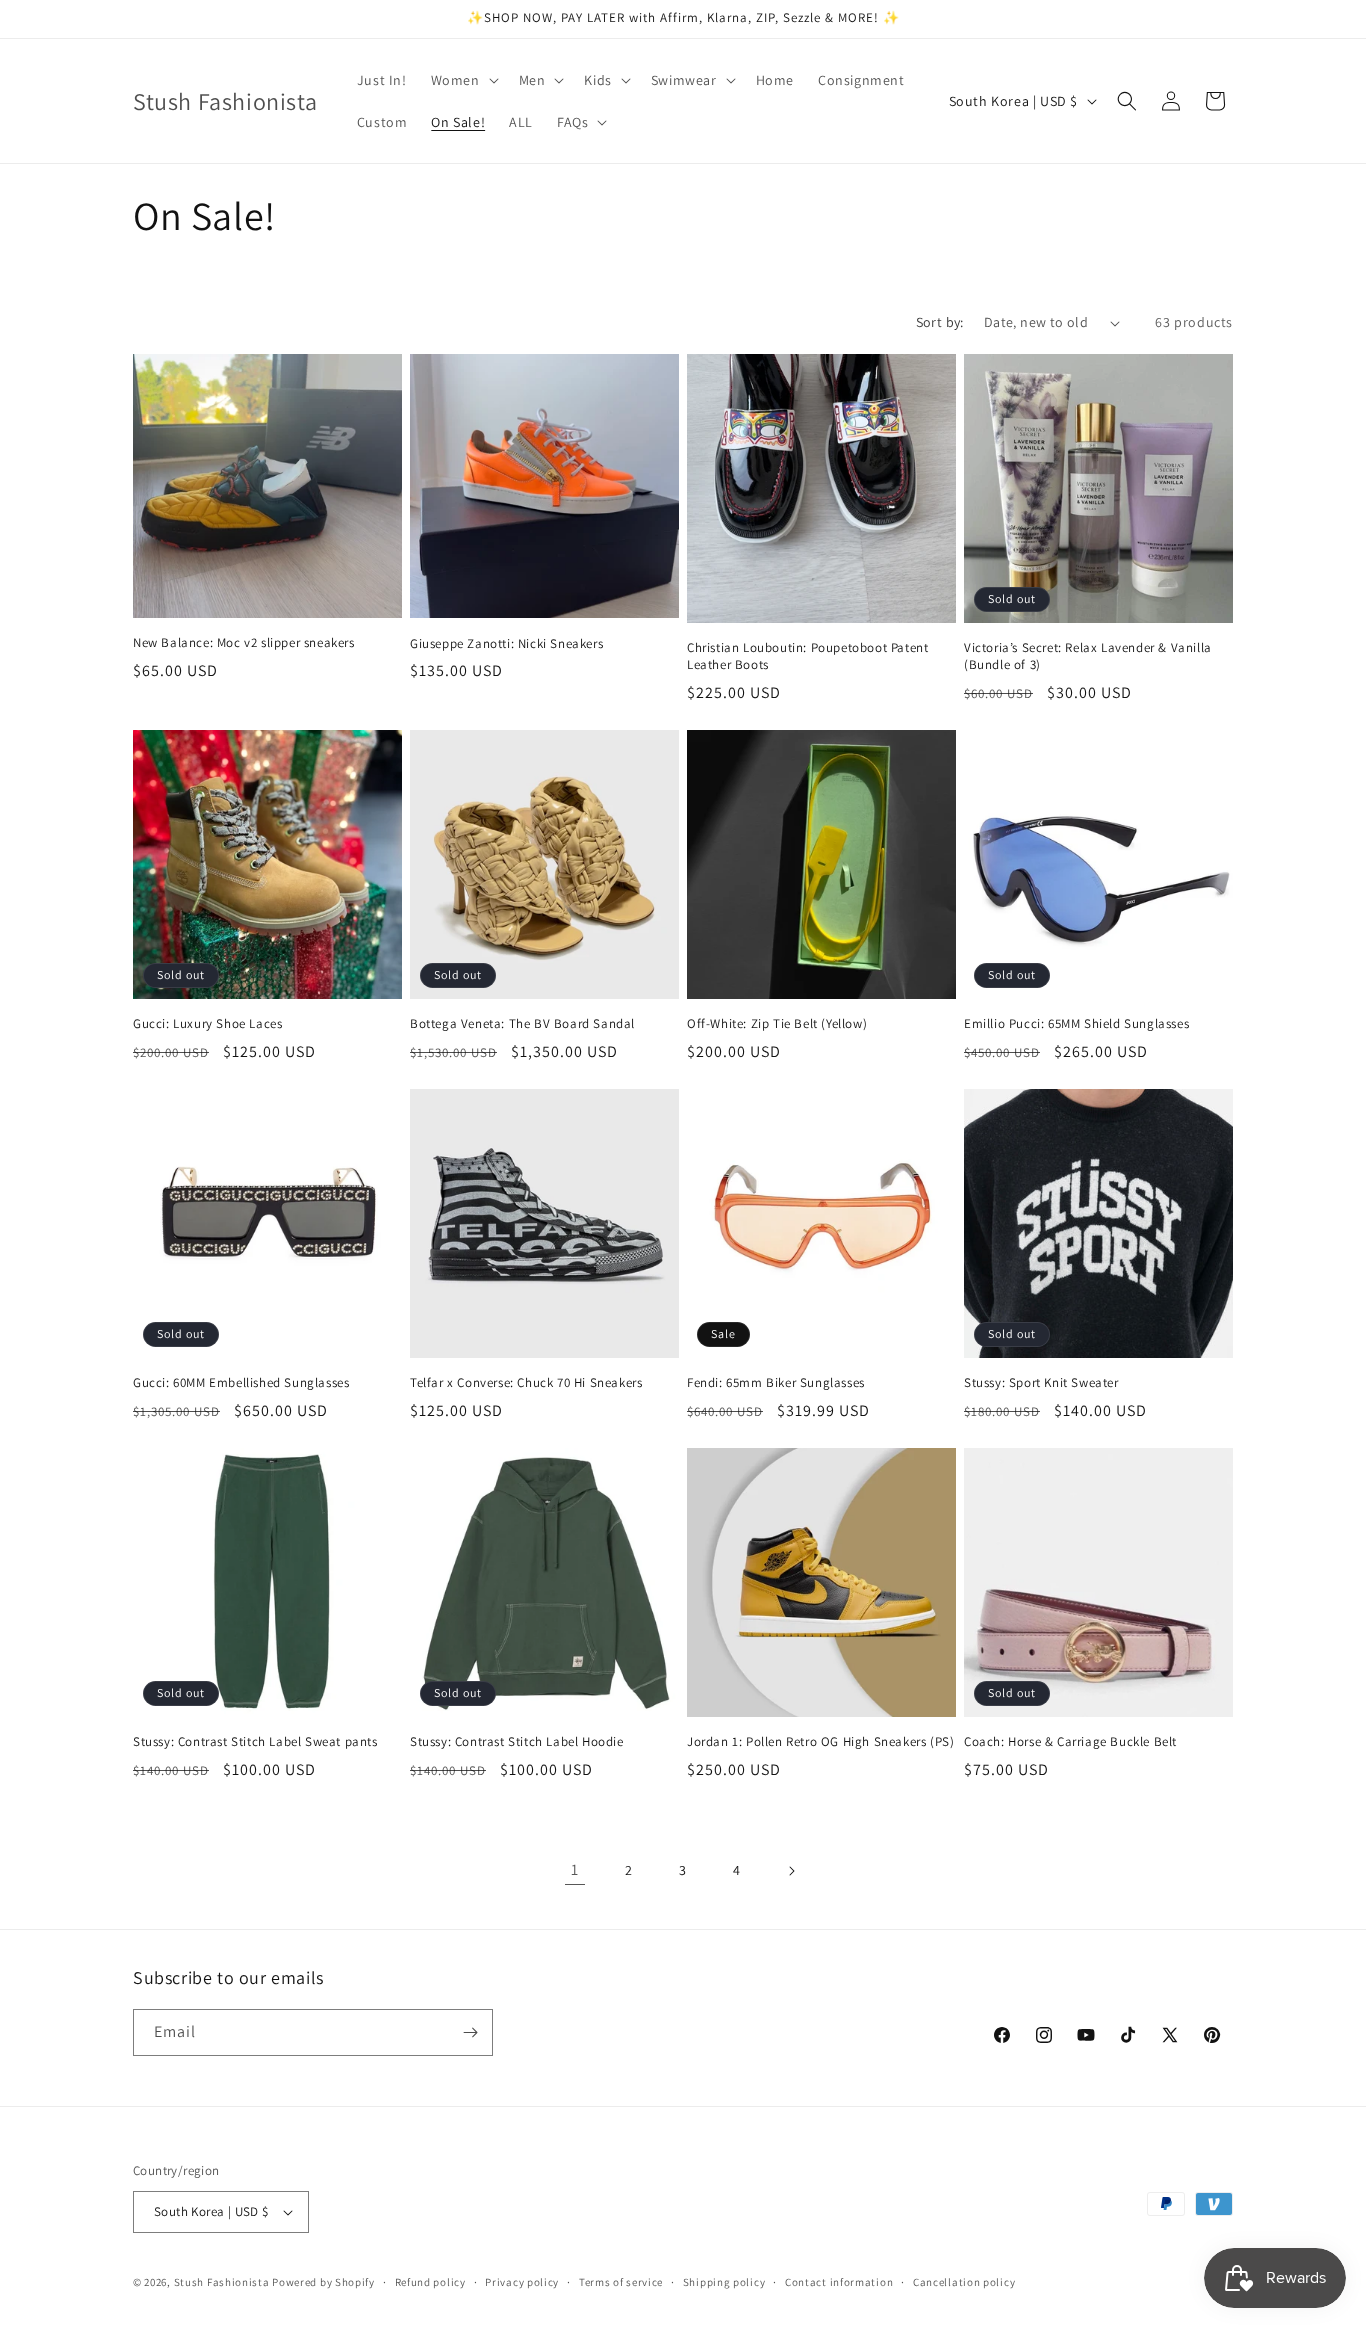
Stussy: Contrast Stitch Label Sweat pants (255, 1742)
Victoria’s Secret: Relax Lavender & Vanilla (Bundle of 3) (1088, 656)
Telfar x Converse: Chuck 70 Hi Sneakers (526, 1383)
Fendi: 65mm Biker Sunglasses (776, 1383)
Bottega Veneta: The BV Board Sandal (522, 1024)
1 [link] (575, 1869)
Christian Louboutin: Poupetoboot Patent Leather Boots (807, 656)
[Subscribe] (470, 2032)
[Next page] (791, 1871)
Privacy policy (522, 2282)
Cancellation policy (964, 2282)
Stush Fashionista (222, 2282)
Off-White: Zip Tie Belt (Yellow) (777, 1024)
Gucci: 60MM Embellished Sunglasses (241, 1383)
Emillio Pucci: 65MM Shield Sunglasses (1076, 1024)
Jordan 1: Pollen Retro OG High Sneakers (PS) (820, 1742)
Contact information (839, 2282)
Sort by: (940, 322)
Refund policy (430, 2282)
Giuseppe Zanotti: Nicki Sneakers (506, 644)
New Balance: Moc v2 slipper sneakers (244, 643)
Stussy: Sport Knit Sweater (1041, 1383)
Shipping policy (724, 2282)
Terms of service (621, 2282)
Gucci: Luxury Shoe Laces (207, 1024)
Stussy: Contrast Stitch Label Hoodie (517, 1742)
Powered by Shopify (323, 2282)
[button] (463, 80)
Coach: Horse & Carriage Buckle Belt (1070, 1742)
